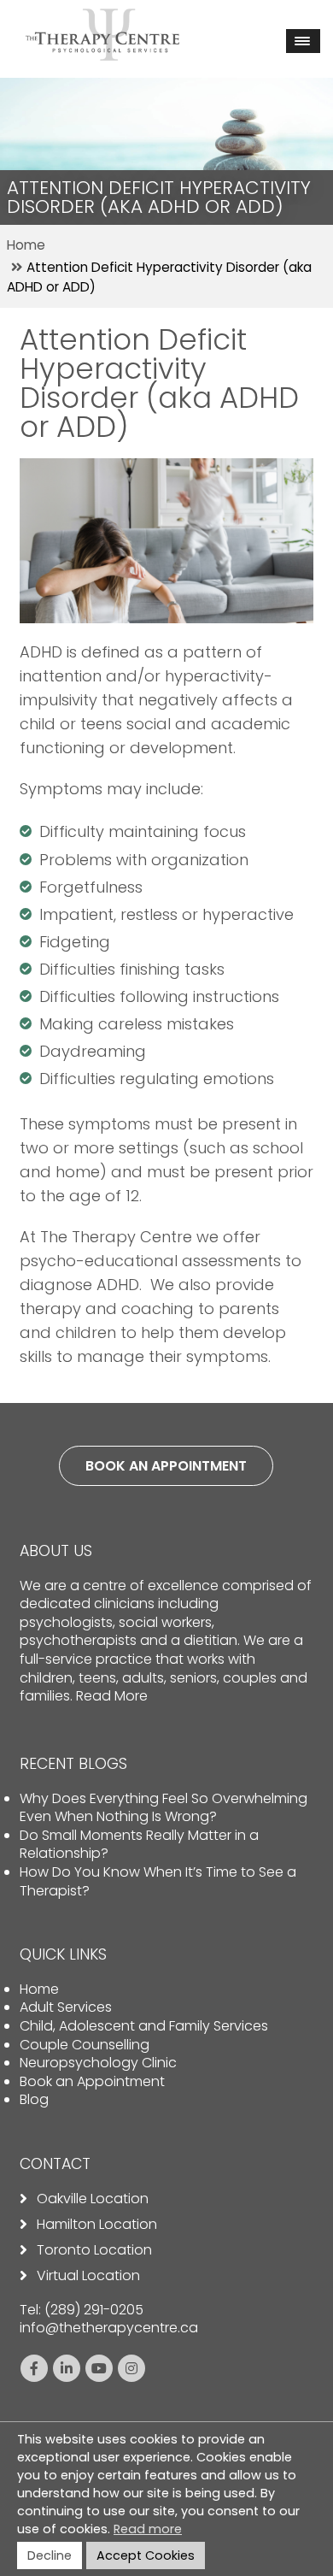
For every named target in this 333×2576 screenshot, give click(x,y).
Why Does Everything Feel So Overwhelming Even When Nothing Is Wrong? (164, 1808)
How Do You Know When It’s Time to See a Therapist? (158, 1881)
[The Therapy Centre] (102, 20)
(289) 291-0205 (94, 2310)
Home (39, 1989)
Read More (112, 1696)
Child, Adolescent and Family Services (144, 2026)
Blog (34, 2099)
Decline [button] (50, 2555)
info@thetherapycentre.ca (109, 2328)
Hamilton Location (97, 2225)
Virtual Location (88, 2276)
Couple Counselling (85, 2045)
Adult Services (66, 2007)
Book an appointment (166, 1466)
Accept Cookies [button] (146, 2555)
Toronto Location (94, 2250)
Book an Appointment (92, 2081)
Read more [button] (148, 2529)
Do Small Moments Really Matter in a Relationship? (139, 1845)
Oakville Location (93, 2199)
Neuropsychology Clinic (98, 2063)
